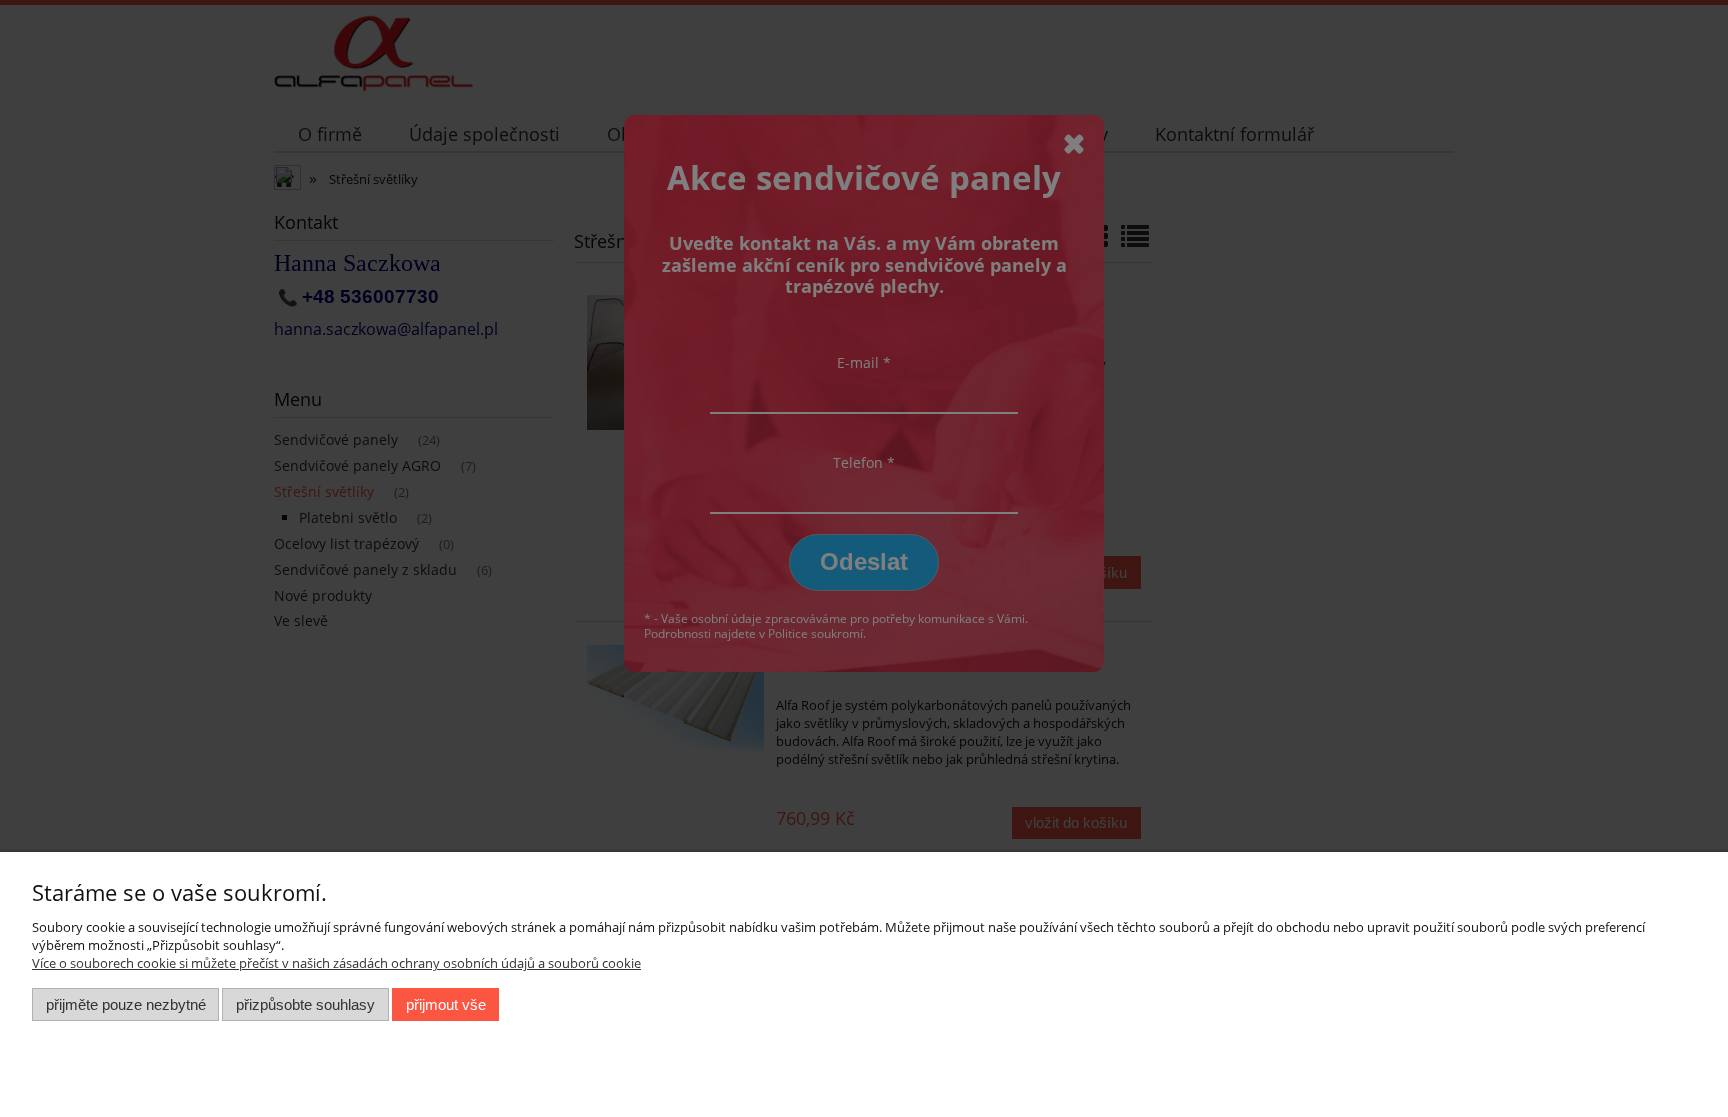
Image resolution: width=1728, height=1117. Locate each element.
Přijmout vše (446, 1004)
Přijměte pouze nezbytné (126, 1004)
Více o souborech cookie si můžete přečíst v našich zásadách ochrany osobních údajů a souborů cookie (336, 963)
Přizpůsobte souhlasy (305, 1004)
